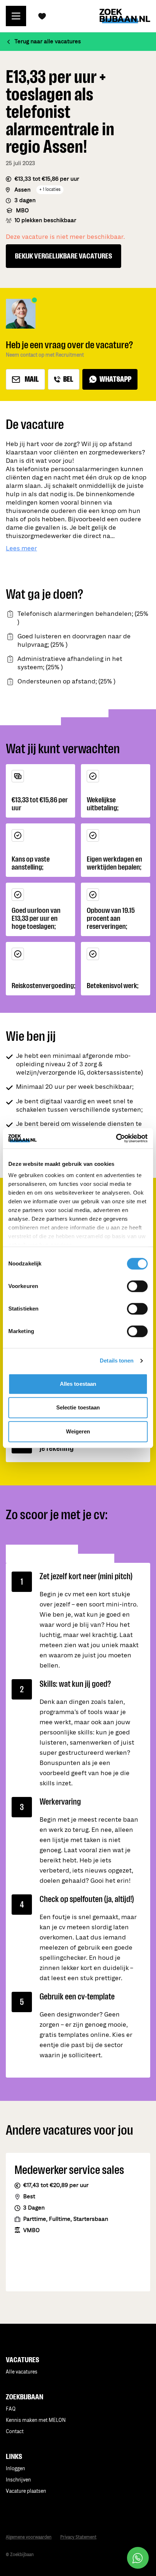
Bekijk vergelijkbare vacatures (63, 256)
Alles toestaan (78, 1384)
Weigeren (78, 1431)
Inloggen (15, 2469)
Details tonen (117, 1361)
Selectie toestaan (78, 1407)
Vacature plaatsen (26, 2491)
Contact (15, 2431)
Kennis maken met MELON (36, 2420)
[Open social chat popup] (138, 2558)
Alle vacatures (22, 2372)
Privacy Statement (78, 2537)
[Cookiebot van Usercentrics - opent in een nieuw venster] (116, 1138)
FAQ (11, 2409)
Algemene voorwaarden (29, 2537)
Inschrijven (18, 2480)
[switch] (137, 1286)
